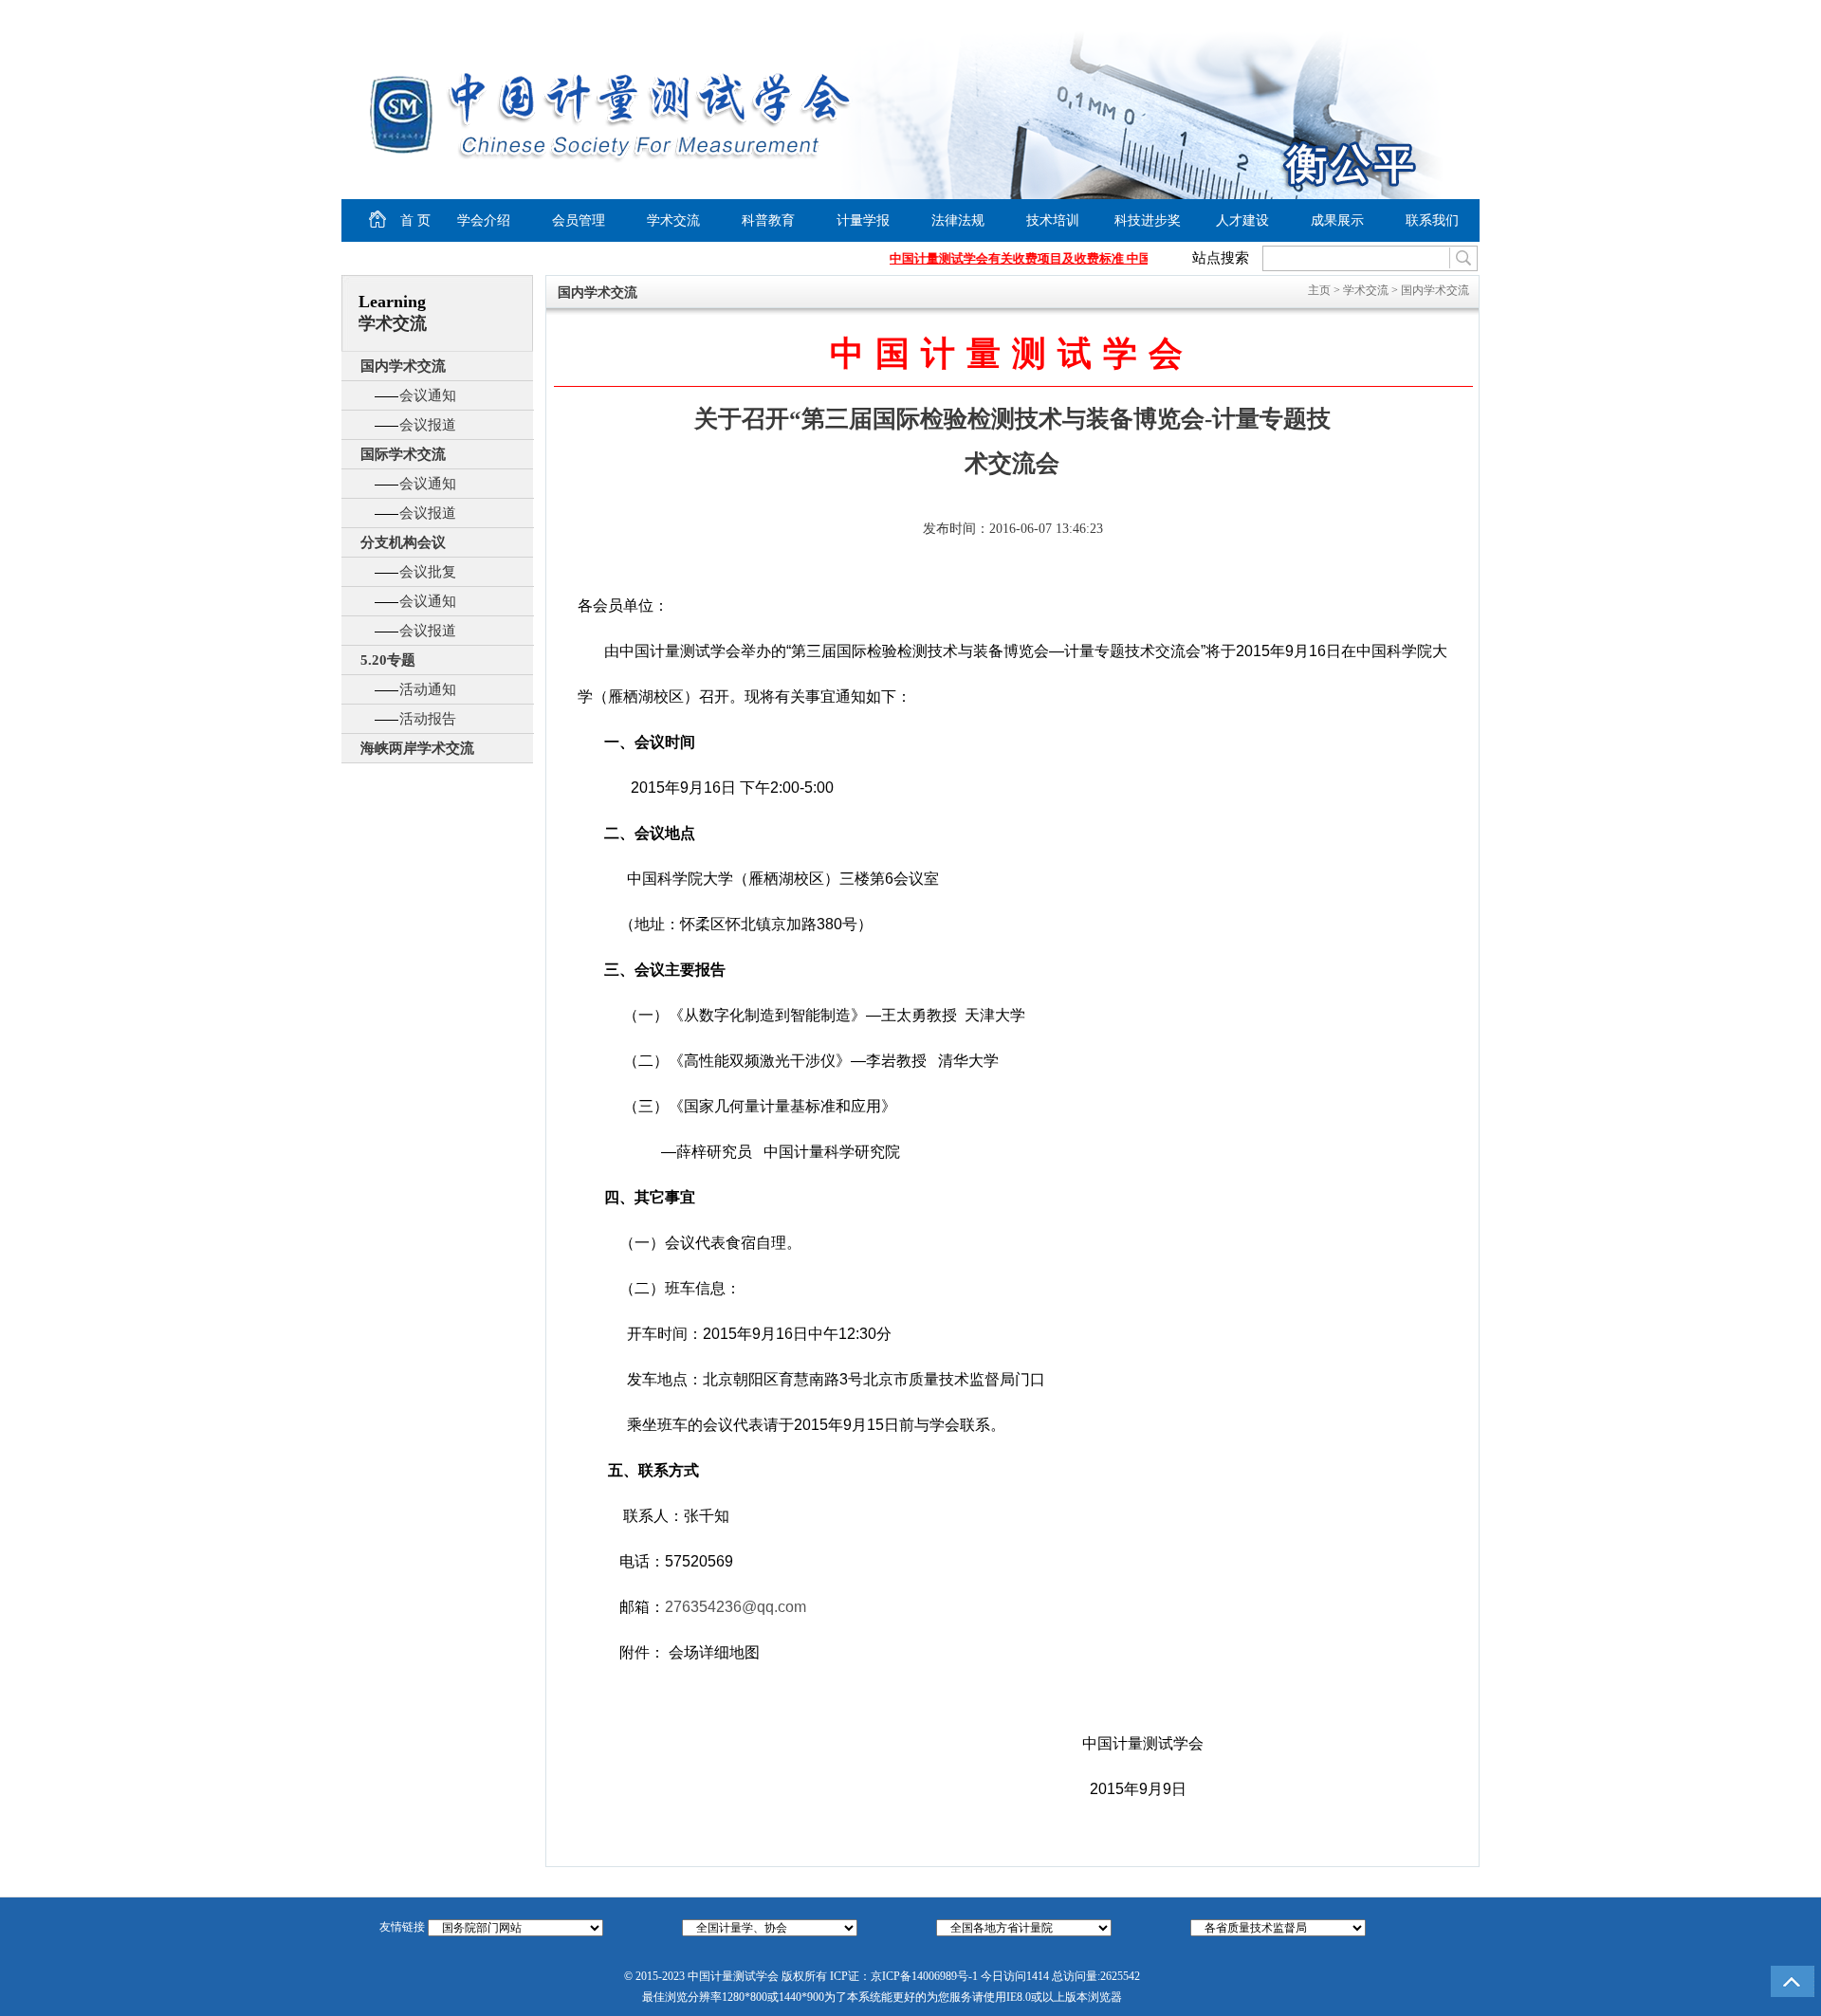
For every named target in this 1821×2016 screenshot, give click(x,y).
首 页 (399, 218)
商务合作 (1438, 15)
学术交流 (673, 220)
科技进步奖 (1148, 220)
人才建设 (1242, 220)
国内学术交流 (403, 366)
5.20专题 (388, 660)
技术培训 (1053, 220)
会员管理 (579, 220)
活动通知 (428, 689)
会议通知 (428, 395)
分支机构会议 (403, 542)
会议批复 (428, 572)
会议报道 (428, 425)
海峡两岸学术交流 (417, 748)
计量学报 (863, 220)
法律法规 (958, 220)
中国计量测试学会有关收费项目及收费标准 (993, 258)
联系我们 (1432, 220)
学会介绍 (484, 220)
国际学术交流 (403, 454)
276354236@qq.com (736, 1607)
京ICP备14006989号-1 (924, 1976)
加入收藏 (1381, 15)
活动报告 (428, 719)
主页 (1319, 290)
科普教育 (768, 220)
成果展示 (1337, 220)
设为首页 (1310, 15)
